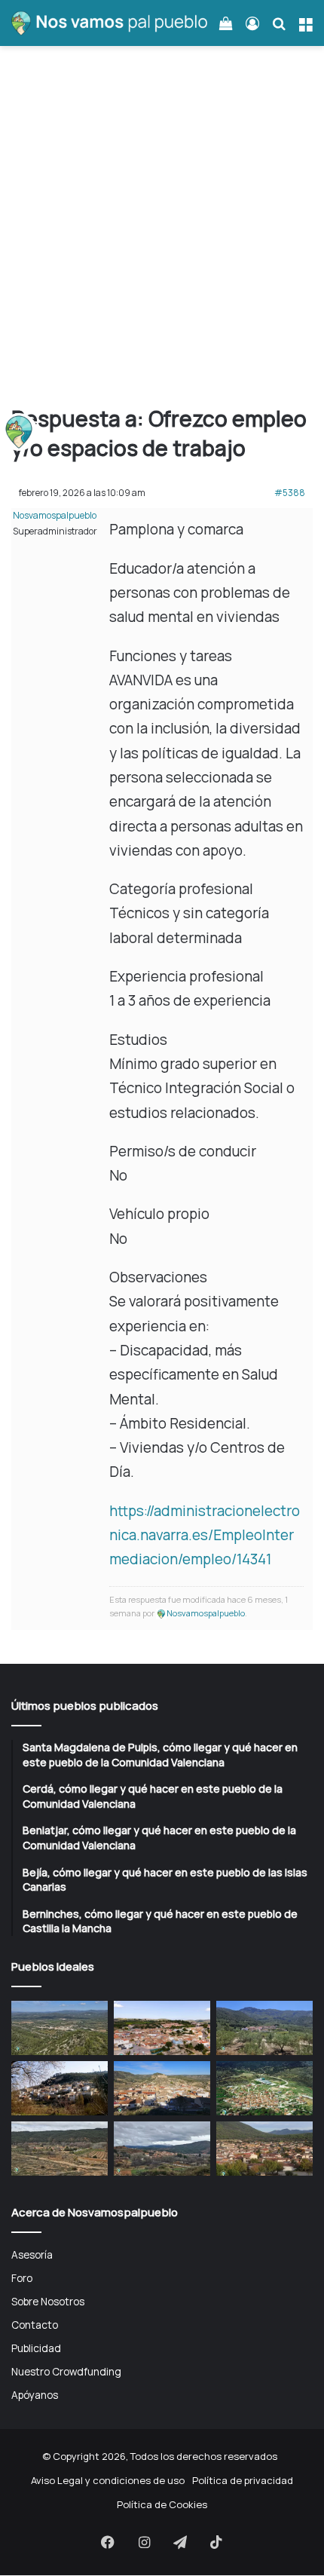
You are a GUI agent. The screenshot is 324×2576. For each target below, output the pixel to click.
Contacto (35, 2325)
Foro (22, 2278)
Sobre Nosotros (48, 2301)
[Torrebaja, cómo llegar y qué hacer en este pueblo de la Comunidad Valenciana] (162, 2149)
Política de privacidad (243, 2480)
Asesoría (32, 2254)
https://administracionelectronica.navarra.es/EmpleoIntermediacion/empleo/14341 (205, 1535)
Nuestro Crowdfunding (66, 2371)
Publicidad (36, 2348)
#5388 (290, 493)
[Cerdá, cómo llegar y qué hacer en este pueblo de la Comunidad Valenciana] (162, 2028)
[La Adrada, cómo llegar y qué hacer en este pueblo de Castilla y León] (264, 2149)
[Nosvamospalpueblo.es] (109, 23)
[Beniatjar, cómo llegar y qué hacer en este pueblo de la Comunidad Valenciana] (264, 2028)
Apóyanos (35, 2395)
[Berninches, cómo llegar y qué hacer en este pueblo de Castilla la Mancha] (60, 2088)
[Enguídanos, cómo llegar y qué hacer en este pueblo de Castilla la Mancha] (162, 2088)
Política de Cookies (162, 2504)
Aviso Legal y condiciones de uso (108, 2480)
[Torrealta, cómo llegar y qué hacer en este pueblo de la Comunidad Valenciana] (60, 2149)
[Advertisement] (162, 231)
